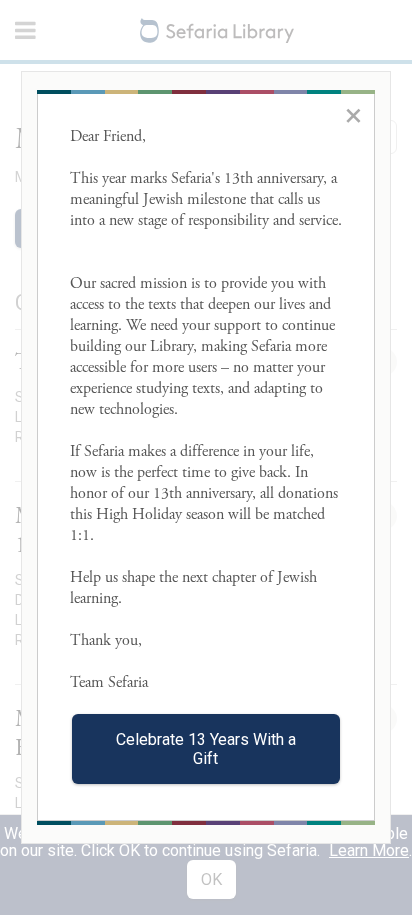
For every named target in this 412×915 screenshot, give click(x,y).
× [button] (353, 115)
